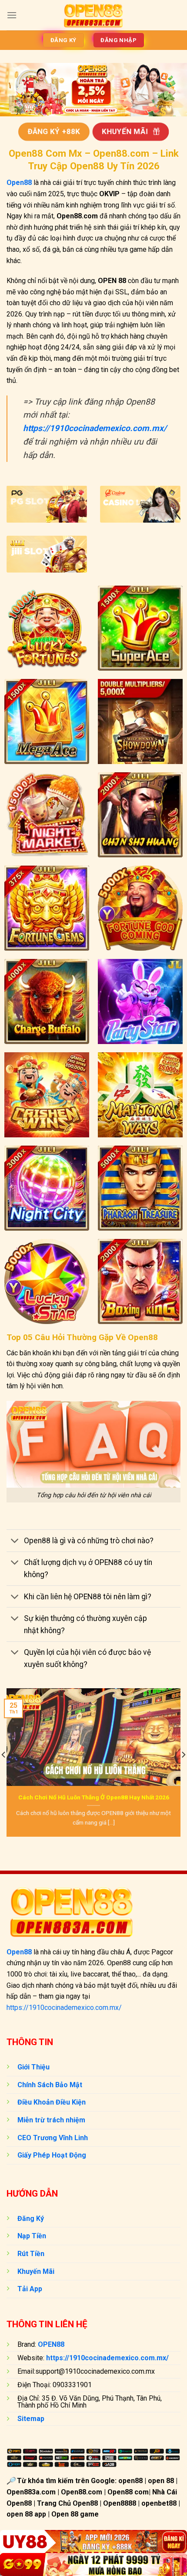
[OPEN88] (94, 15)
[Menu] (12, 15)
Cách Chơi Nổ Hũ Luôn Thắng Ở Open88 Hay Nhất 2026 (94, 1797)
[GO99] (93, 2564)
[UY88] (93, 2541)
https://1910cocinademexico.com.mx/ (64, 2008)
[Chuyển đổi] (15, 1542)
